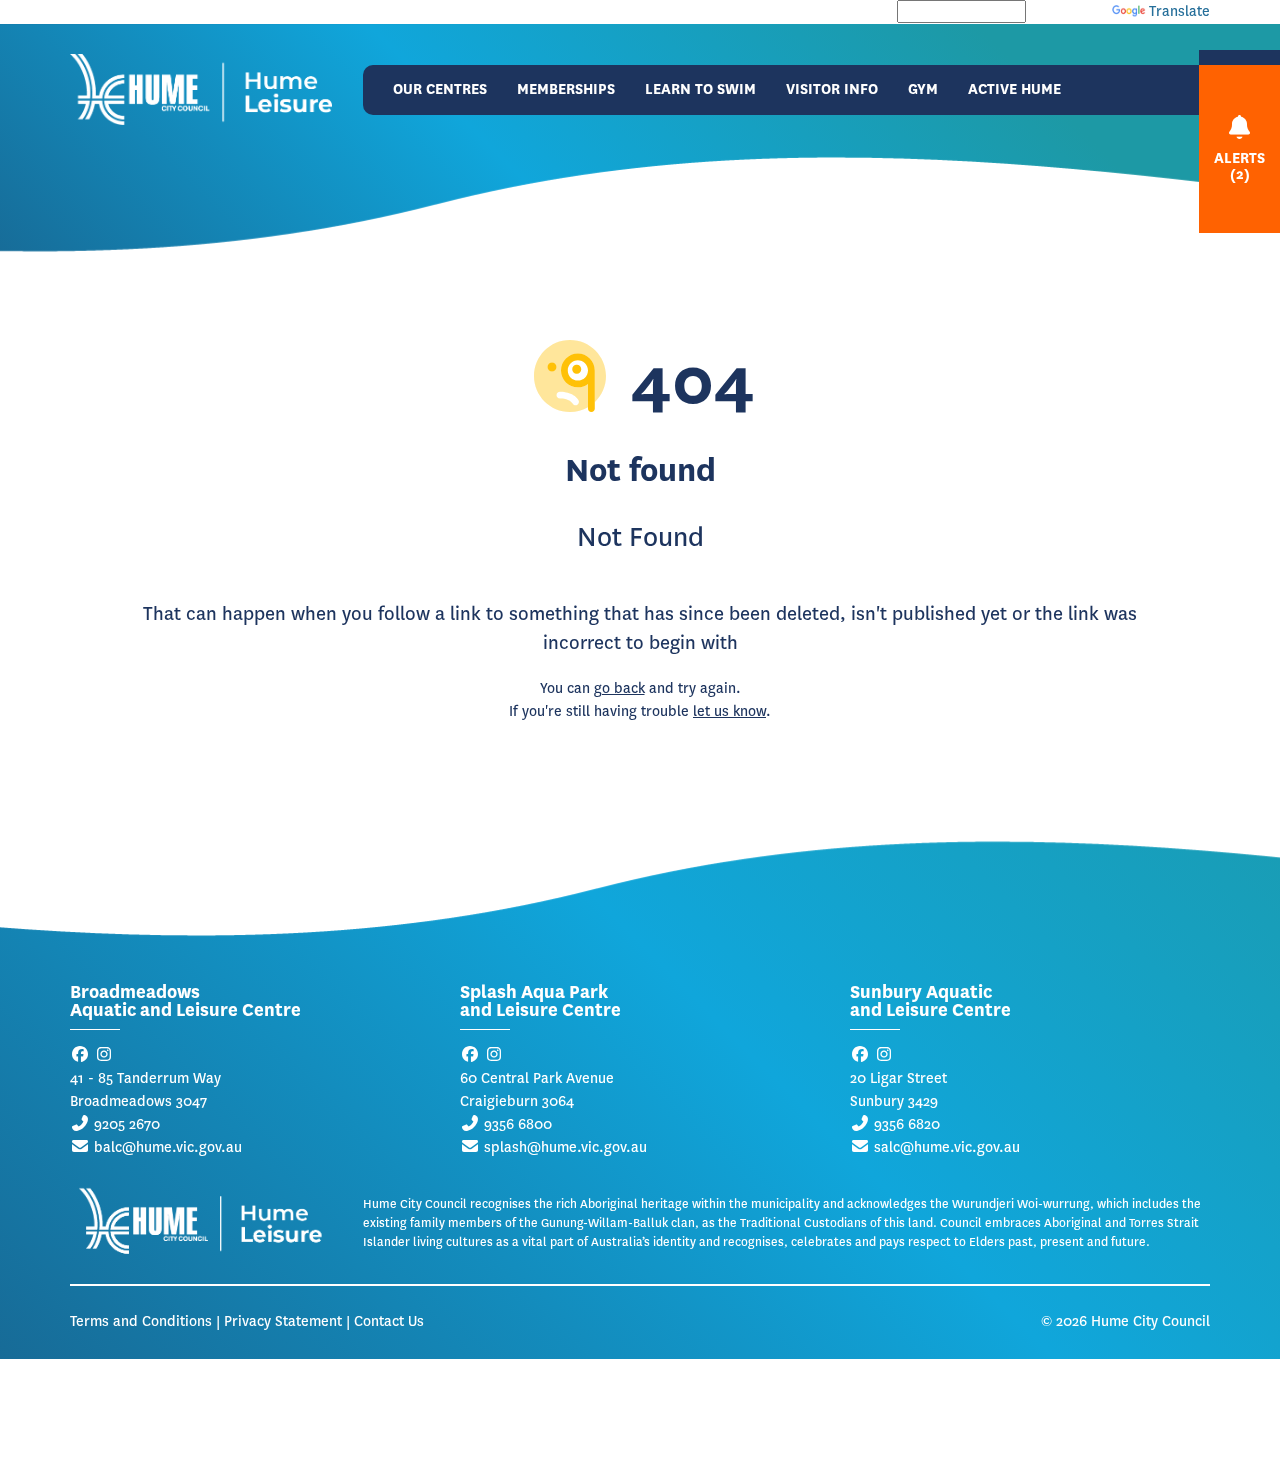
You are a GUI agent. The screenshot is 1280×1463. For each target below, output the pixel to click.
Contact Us (389, 1321)
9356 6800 (518, 1124)
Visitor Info (832, 89)
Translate (1179, 11)
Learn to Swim (700, 89)
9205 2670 (127, 1124)
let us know (729, 711)
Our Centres (440, 89)
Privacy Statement (283, 1321)
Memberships (566, 89)
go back (619, 688)
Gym (923, 89)
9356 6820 (907, 1124)
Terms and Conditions (141, 1321)
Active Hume (1014, 89)
